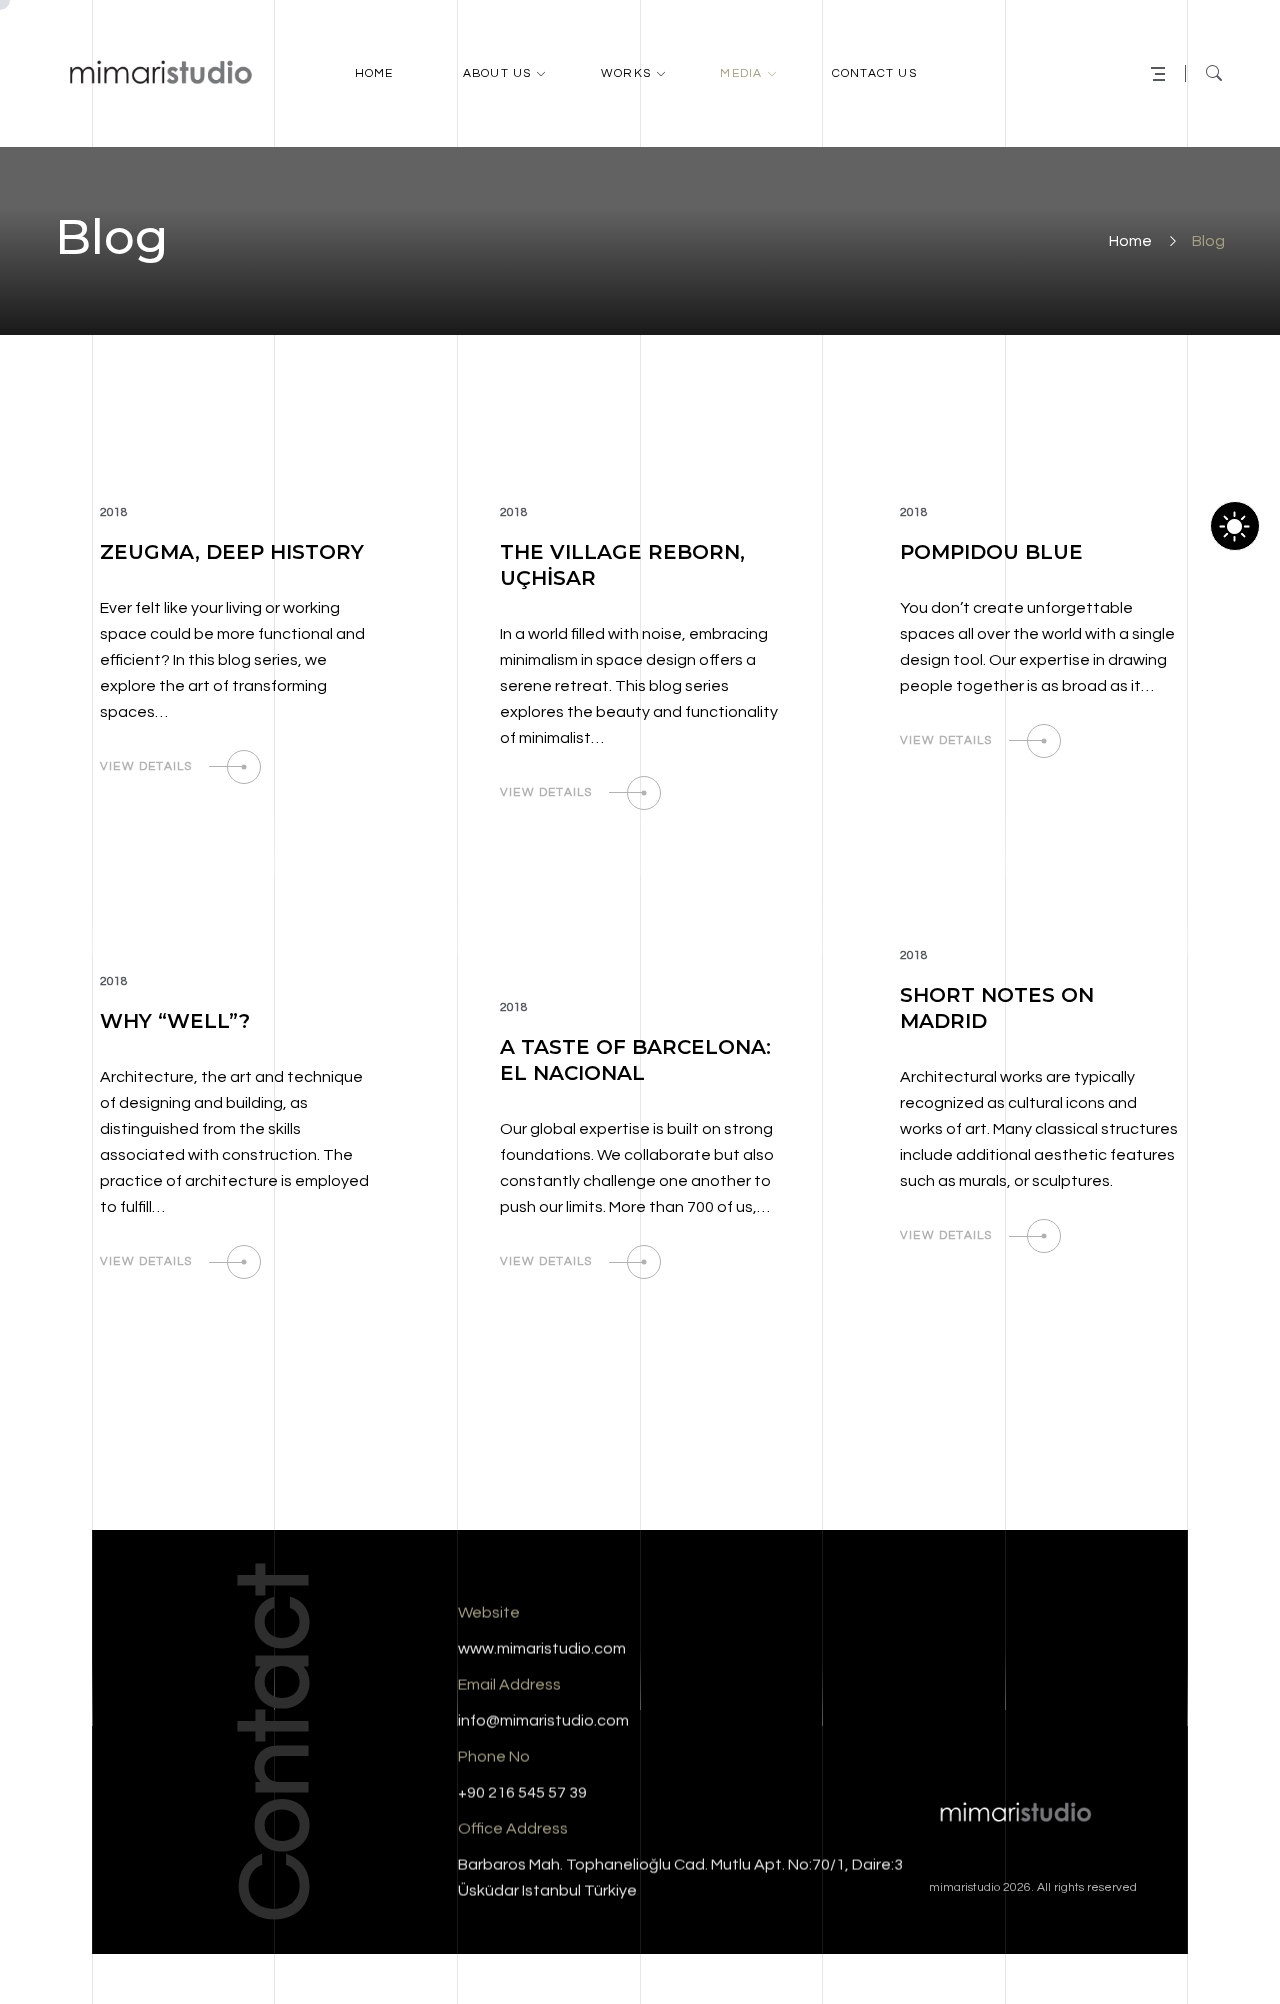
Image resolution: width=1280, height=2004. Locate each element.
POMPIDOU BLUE (991, 552)
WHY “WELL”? (175, 1021)
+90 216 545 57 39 (522, 1793)
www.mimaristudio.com (542, 1649)
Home (1130, 241)
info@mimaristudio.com (543, 1721)
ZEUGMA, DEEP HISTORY (232, 552)
